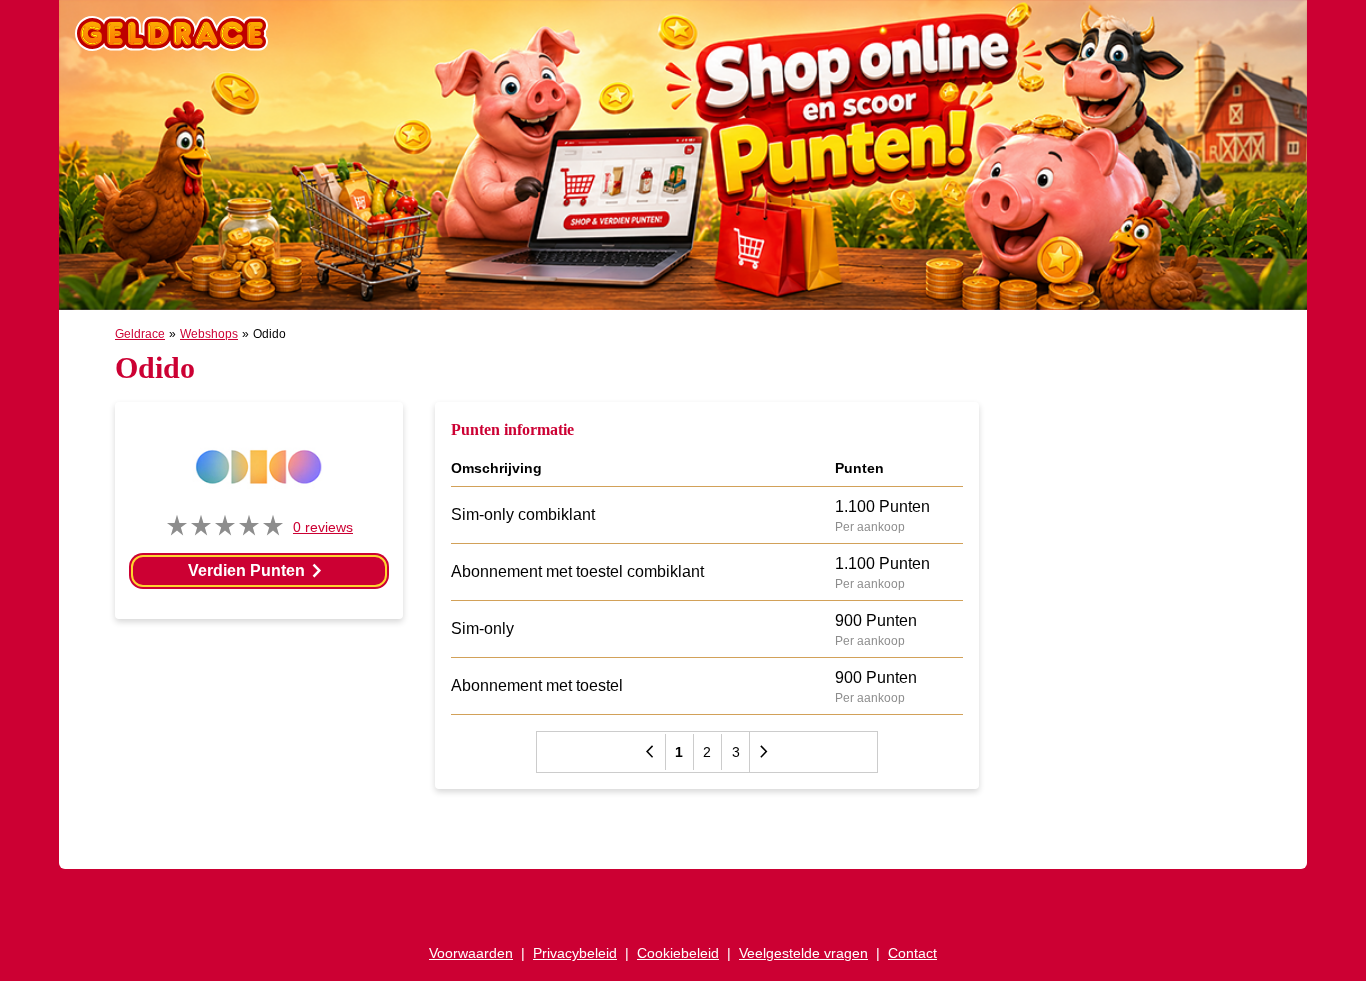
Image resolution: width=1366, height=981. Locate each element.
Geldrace (140, 334)
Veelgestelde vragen (803, 953)
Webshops (209, 334)
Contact (912, 953)
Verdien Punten (258, 571)
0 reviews (323, 527)
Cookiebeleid (678, 953)
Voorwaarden (471, 953)
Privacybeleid (575, 953)
